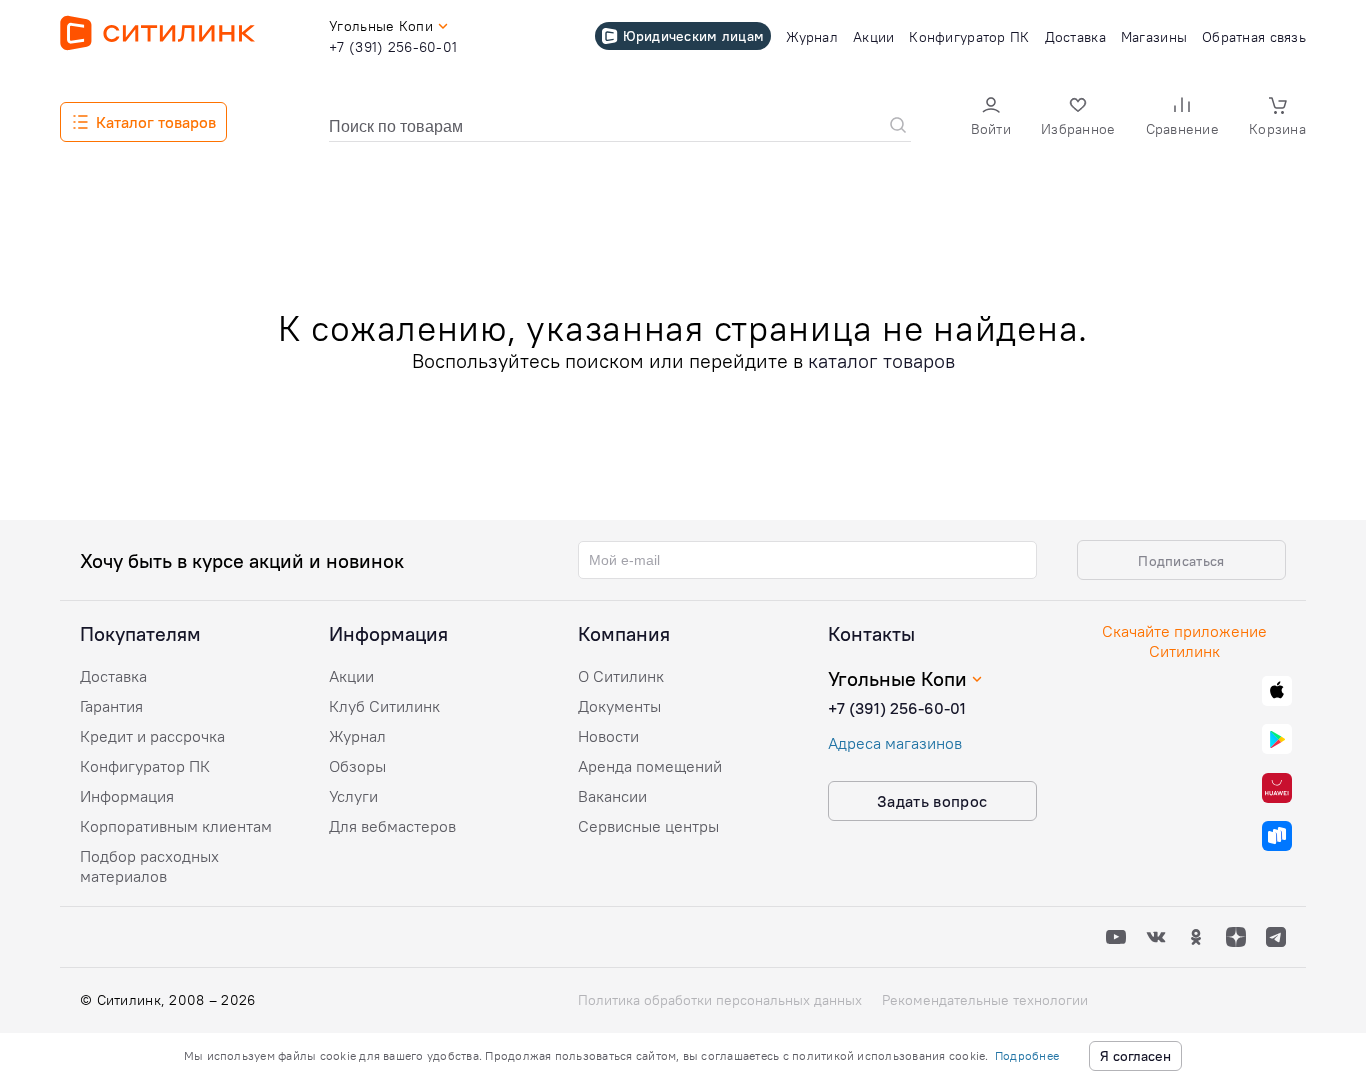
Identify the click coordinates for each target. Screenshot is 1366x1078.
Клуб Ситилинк (384, 706)
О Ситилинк (621, 676)
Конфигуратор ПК (145, 766)
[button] (991, 118)
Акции (351, 676)
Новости (608, 736)
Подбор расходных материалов (149, 866)
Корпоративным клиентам (176, 826)
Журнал (357, 736)
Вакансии (612, 796)
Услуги (353, 796)
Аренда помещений (650, 766)
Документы (619, 706)
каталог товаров (881, 360)
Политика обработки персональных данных (720, 1000)
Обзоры (357, 766)
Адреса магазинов (895, 743)
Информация (127, 796)
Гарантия (111, 706)
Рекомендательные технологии (985, 1000)
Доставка (113, 676)
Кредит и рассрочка (152, 736)
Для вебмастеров (392, 826)
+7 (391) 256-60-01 (897, 708)
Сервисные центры (648, 826)
